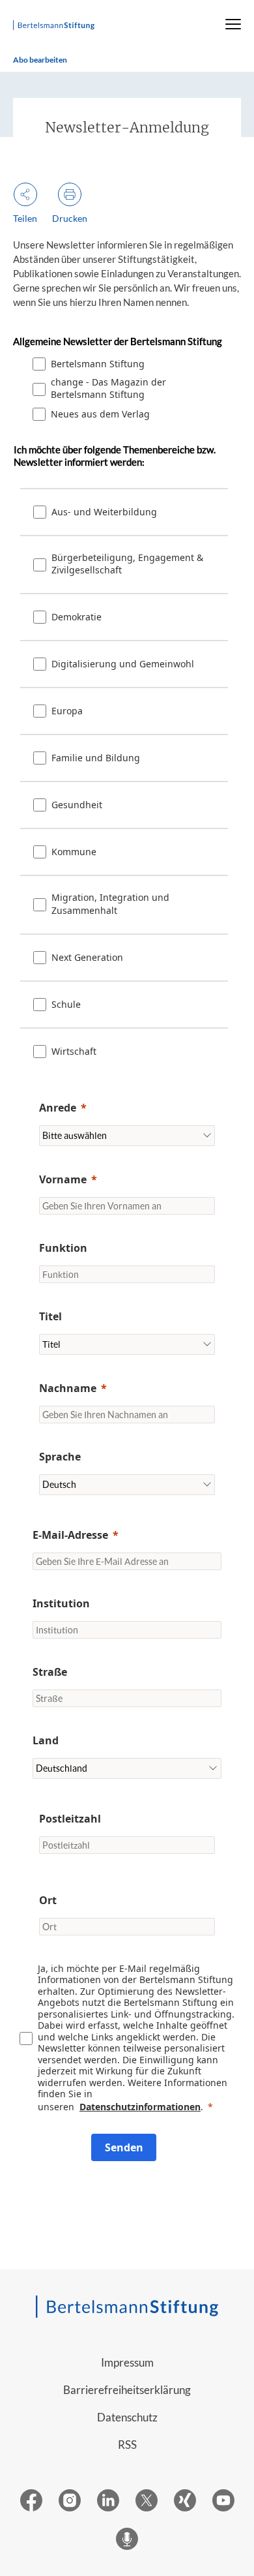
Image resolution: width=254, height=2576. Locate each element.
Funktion (63, 1248)
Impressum (127, 2362)
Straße (50, 1672)
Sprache (60, 1457)
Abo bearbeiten (40, 60)
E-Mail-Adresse (70, 1535)
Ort (48, 1900)
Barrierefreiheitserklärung (127, 2390)
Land (46, 1740)
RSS (127, 2445)
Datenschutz (127, 2417)
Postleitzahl (70, 1819)
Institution (61, 1603)
